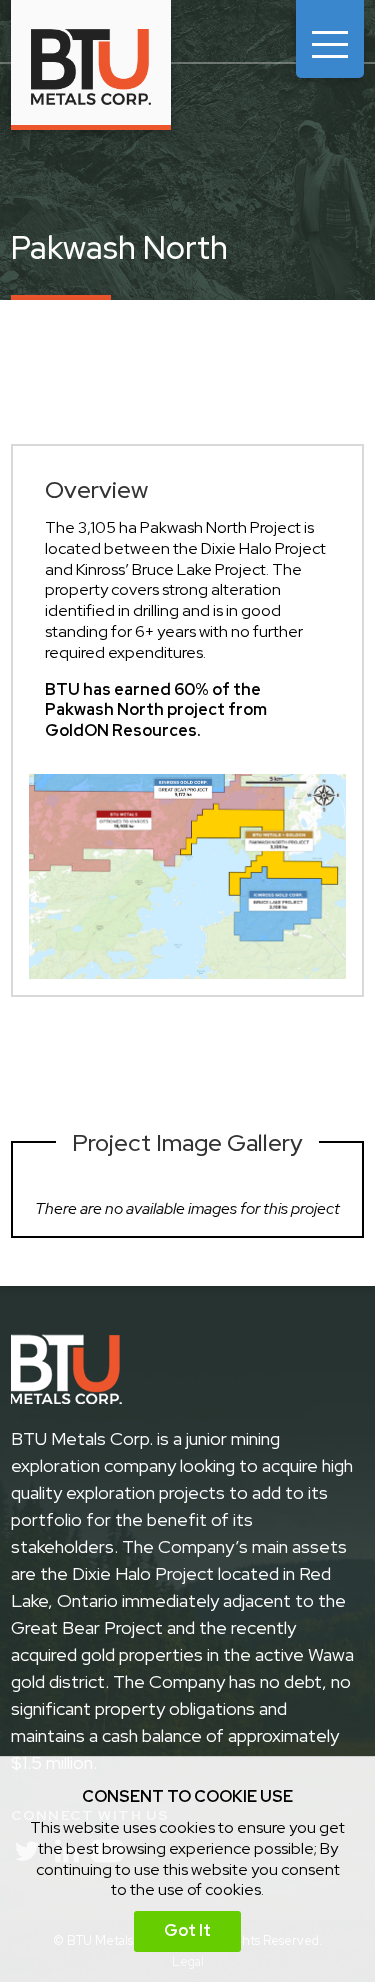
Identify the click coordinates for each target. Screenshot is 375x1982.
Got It (187, 1930)
